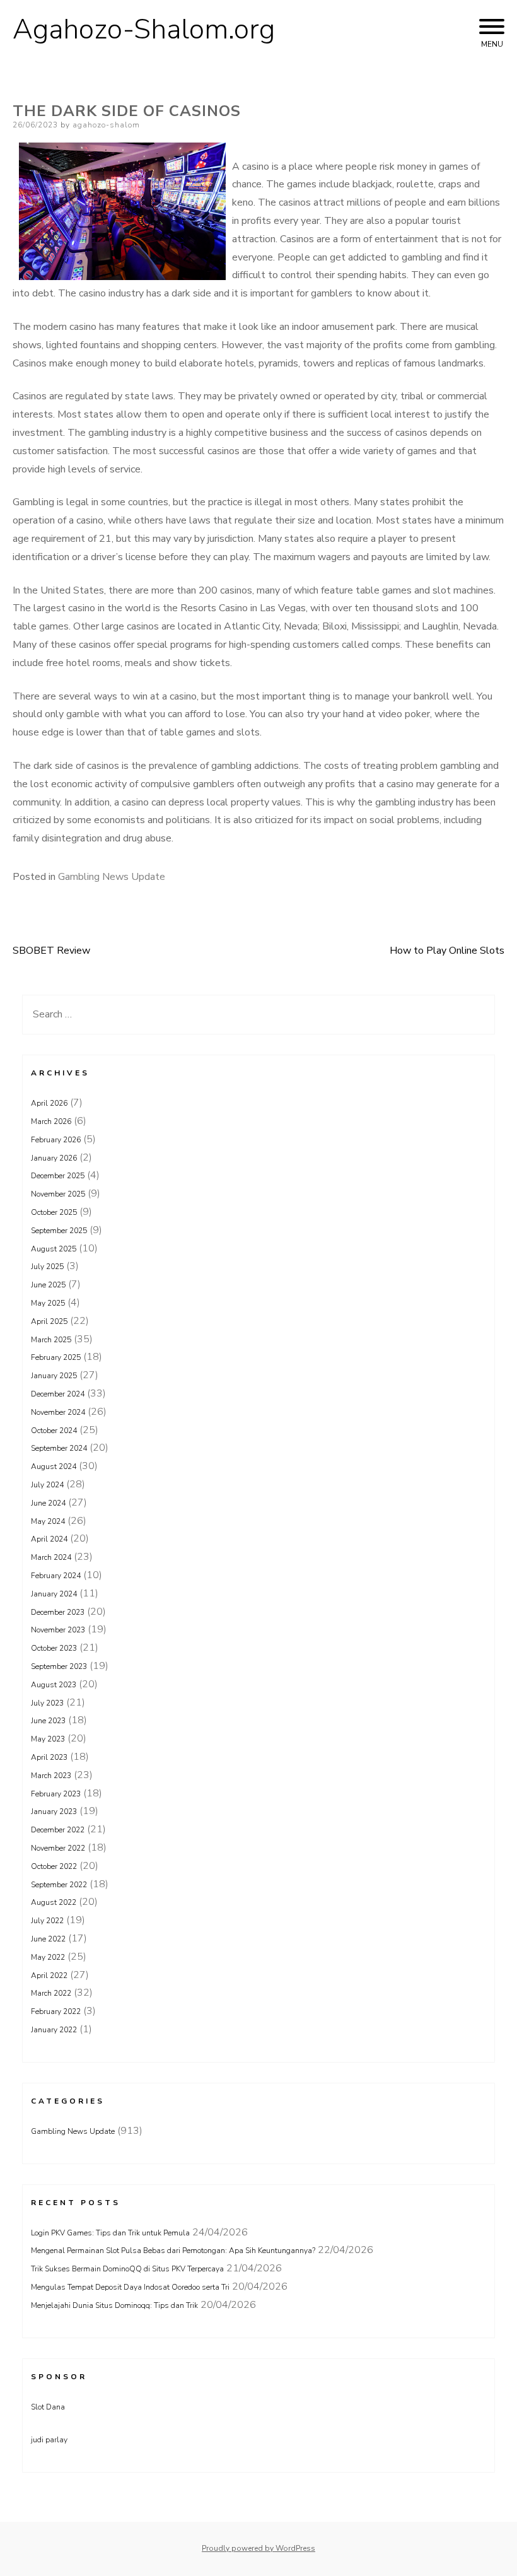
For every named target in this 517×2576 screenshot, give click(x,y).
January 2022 (54, 2030)
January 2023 (54, 1812)
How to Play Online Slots (447, 951)
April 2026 (49, 1103)
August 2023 (54, 1685)
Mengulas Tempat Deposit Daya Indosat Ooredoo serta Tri (130, 2287)
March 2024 (51, 1557)
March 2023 (51, 1776)
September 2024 (59, 1448)
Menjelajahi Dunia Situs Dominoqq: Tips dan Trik (114, 2305)
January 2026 (54, 1158)
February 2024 (56, 1576)
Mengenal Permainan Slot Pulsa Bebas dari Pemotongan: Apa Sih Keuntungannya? (173, 2251)
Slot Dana (48, 2407)
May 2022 (48, 1957)
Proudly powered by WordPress (258, 2548)
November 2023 (58, 1630)
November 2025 (58, 1194)
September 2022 (59, 1885)
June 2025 (48, 1285)
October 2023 (54, 1648)
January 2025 (54, 1376)
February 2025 (56, 1357)
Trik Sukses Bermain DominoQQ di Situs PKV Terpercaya (127, 2269)
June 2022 (48, 1939)
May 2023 (48, 1739)
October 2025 (54, 1212)
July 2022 (47, 1921)
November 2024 (58, 1412)
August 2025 (54, 1249)
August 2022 (54, 1902)
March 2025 (51, 1340)
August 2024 (54, 1467)
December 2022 (58, 1830)
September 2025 (59, 1231)
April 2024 (49, 1539)
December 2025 (58, 1176)
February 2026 (56, 1140)
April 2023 (49, 1757)
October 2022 (54, 1866)
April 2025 (49, 1321)
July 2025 (47, 1267)
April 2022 (49, 1976)
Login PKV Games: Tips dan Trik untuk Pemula (110, 2233)
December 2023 (58, 1612)
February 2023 (56, 1794)
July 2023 (47, 1703)
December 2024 (58, 1394)
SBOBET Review (51, 951)
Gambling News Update (112, 877)
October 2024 (54, 1431)
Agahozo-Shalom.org (144, 30)
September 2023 (59, 1666)
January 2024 (54, 1594)
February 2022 (56, 2011)
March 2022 (51, 1993)
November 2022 (58, 1848)
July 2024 (47, 1485)
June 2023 (48, 1721)
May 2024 (48, 1521)
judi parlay (49, 2440)
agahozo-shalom (106, 125)
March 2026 (51, 1121)
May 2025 (48, 1303)
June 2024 (48, 1503)
